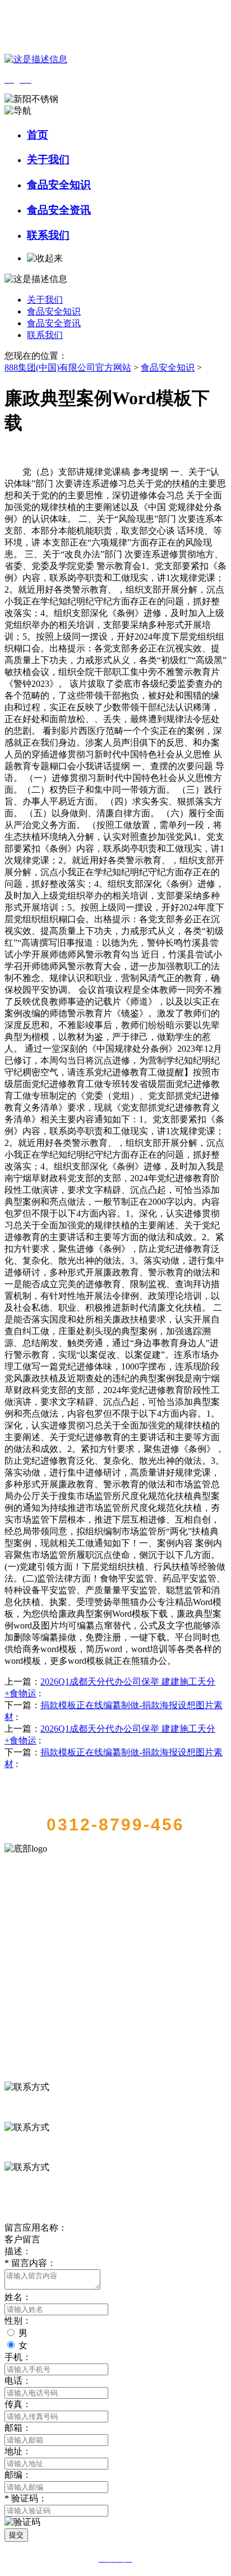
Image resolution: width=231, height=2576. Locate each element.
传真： (18, 2404)
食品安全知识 (59, 185)
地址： (18, 2451)
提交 (16, 2535)
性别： (18, 2321)
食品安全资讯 (59, 210)
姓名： (18, 2297)
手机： (18, 2357)
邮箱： (18, 2428)
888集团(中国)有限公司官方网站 (68, 367)
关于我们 (48, 159)
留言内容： (30, 2263)
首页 (38, 135)
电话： (18, 2381)
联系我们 (48, 235)
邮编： (18, 2475)
